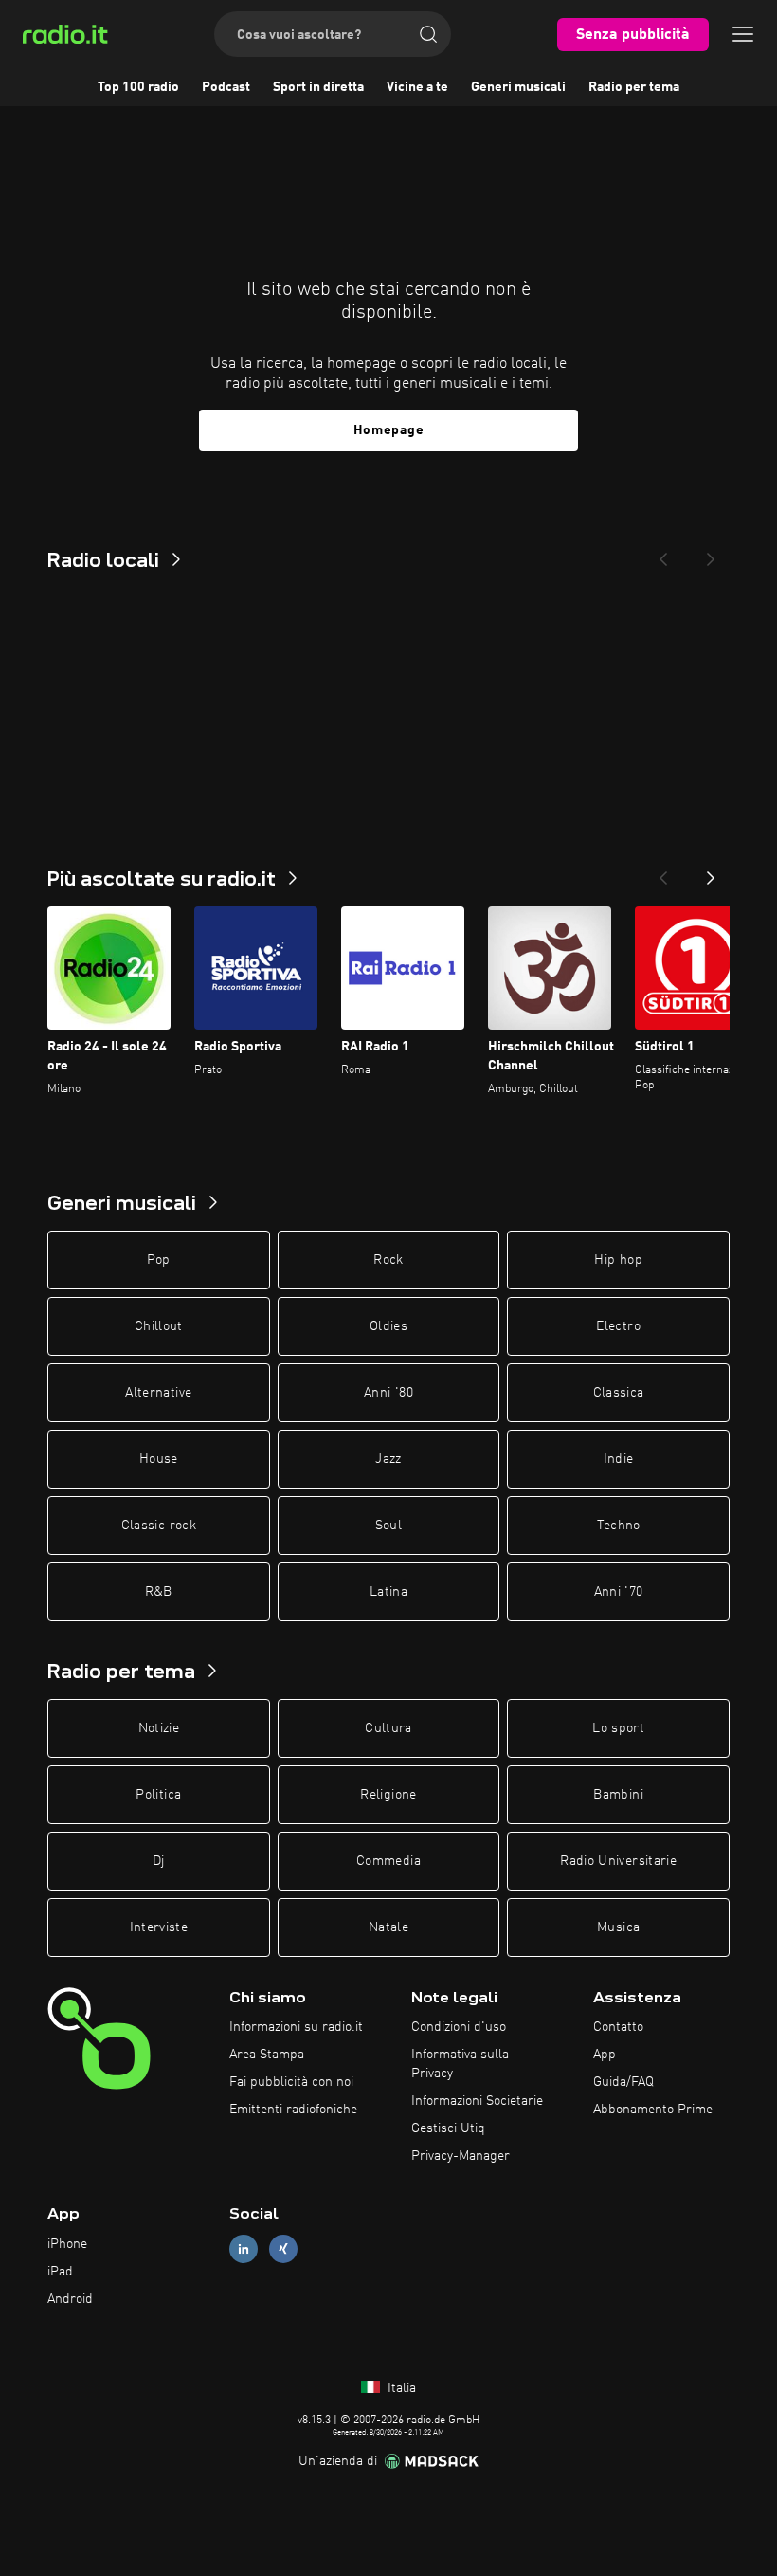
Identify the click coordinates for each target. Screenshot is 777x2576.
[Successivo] (711, 872)
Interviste (159, 1927)
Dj (159, 1861)
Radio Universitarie (618, 1861)
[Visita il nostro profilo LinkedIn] (244, 2249)
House (159, 1459)
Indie (619, 1459)
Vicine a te (417, 87)
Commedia (388, 1861)
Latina (388, 1592)
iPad (60, 2272)
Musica (618, 1927)
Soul (388, 1526)
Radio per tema (634, 87)
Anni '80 (388, 1393)
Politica (158, 1795)
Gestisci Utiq (448, 2128)
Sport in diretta (318, 87)
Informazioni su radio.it (296, 2027)
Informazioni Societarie (477, 2101)
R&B (159, 1592)
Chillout (159, 1326)
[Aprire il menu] (743, 34)
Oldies (388, 1326)
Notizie (159, 1728)
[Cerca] (428, 34)
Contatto (618, 2027)
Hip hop (618, 1260)
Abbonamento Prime (653, 2110)
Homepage (389, 430)
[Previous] (663, 554)
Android (70, 2299)
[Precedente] (663, 872)
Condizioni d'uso (459, 2027)
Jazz (388, 1459)
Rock (388, 1260)
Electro (618, 1326)
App (605, 2055)
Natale (388, 1927)
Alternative (158, 1393)
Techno (619, 1526)
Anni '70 (619, 1592)
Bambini (618, 1795)
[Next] (711, 554)
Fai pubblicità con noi (291, 2082)
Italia (400, 2388)
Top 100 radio (138, 87)
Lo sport (618, 1728)
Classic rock (159, 1526)
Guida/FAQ (623, 2082)
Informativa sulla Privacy (460, 2064)
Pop (159, 1260)
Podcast (226, 87)
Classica (619, 1393)
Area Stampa (267, 2055)
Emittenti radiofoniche (293, 2110)
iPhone (67, 2244)
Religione (388, 1795)
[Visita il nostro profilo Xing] (283, 2249)
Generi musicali (518, 87)
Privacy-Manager (461, 2156)
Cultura (388, 1728)
